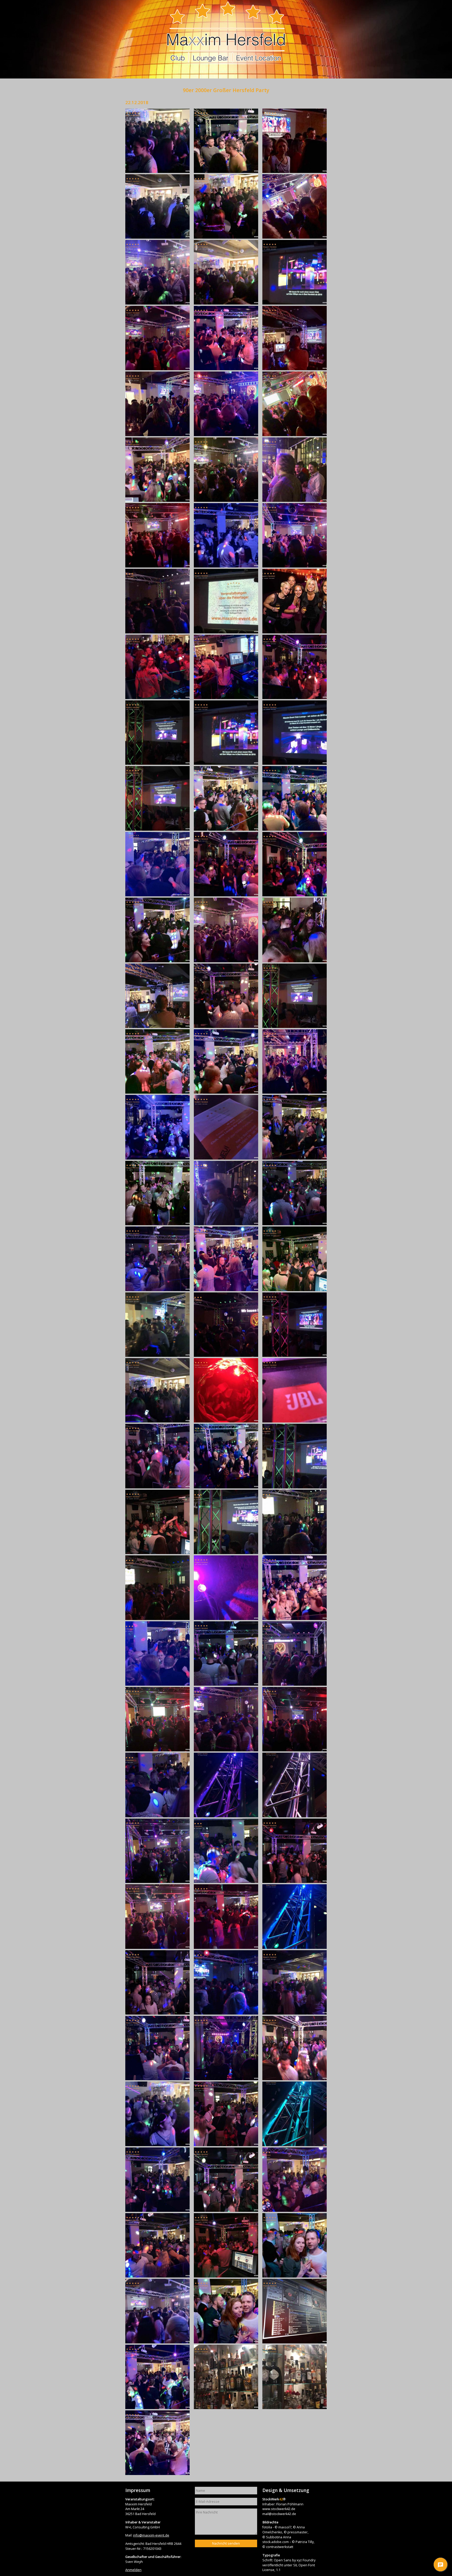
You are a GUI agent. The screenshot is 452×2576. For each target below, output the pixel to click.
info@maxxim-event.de (151, 2535)
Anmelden (133, 2570)
